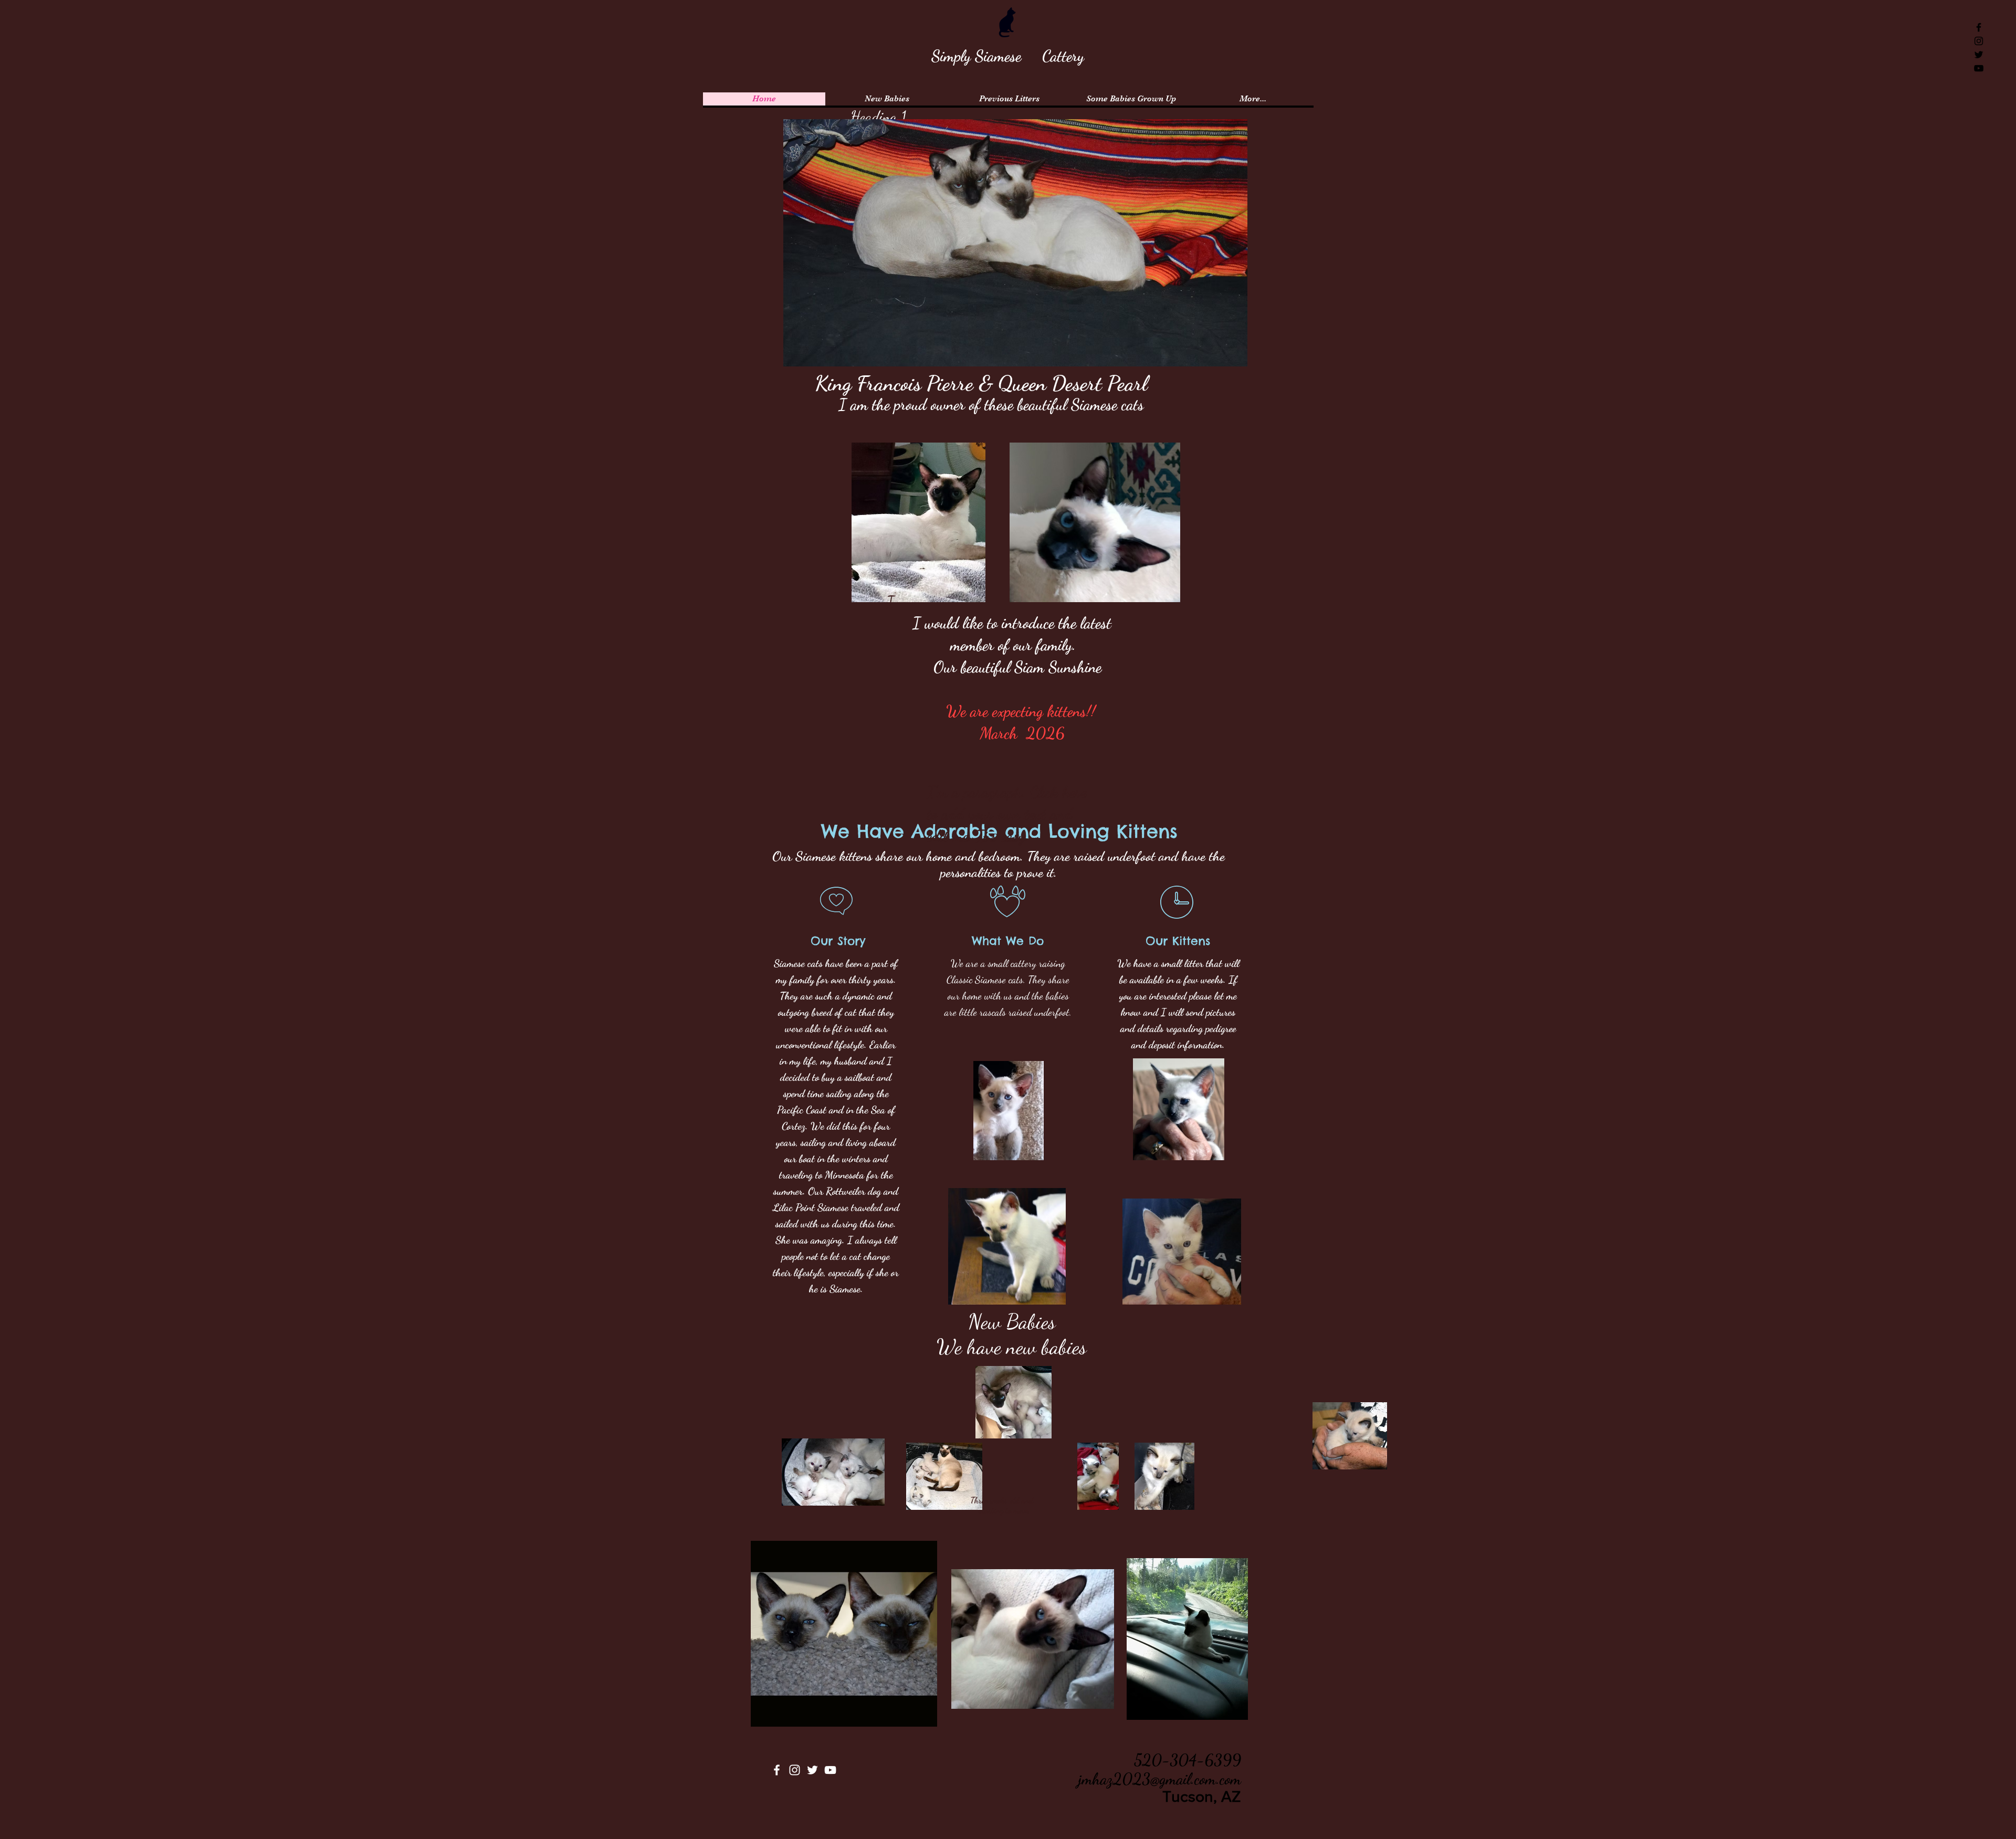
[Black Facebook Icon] (1979, 27)
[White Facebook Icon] (777, 1770)
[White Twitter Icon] (812, 1770)
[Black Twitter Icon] (1979, 55)
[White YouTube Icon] (830, 1770)
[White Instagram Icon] (795, 1770)
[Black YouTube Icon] (1979, 68)
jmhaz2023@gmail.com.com (1160, 1779)
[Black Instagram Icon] (1979, 41)
